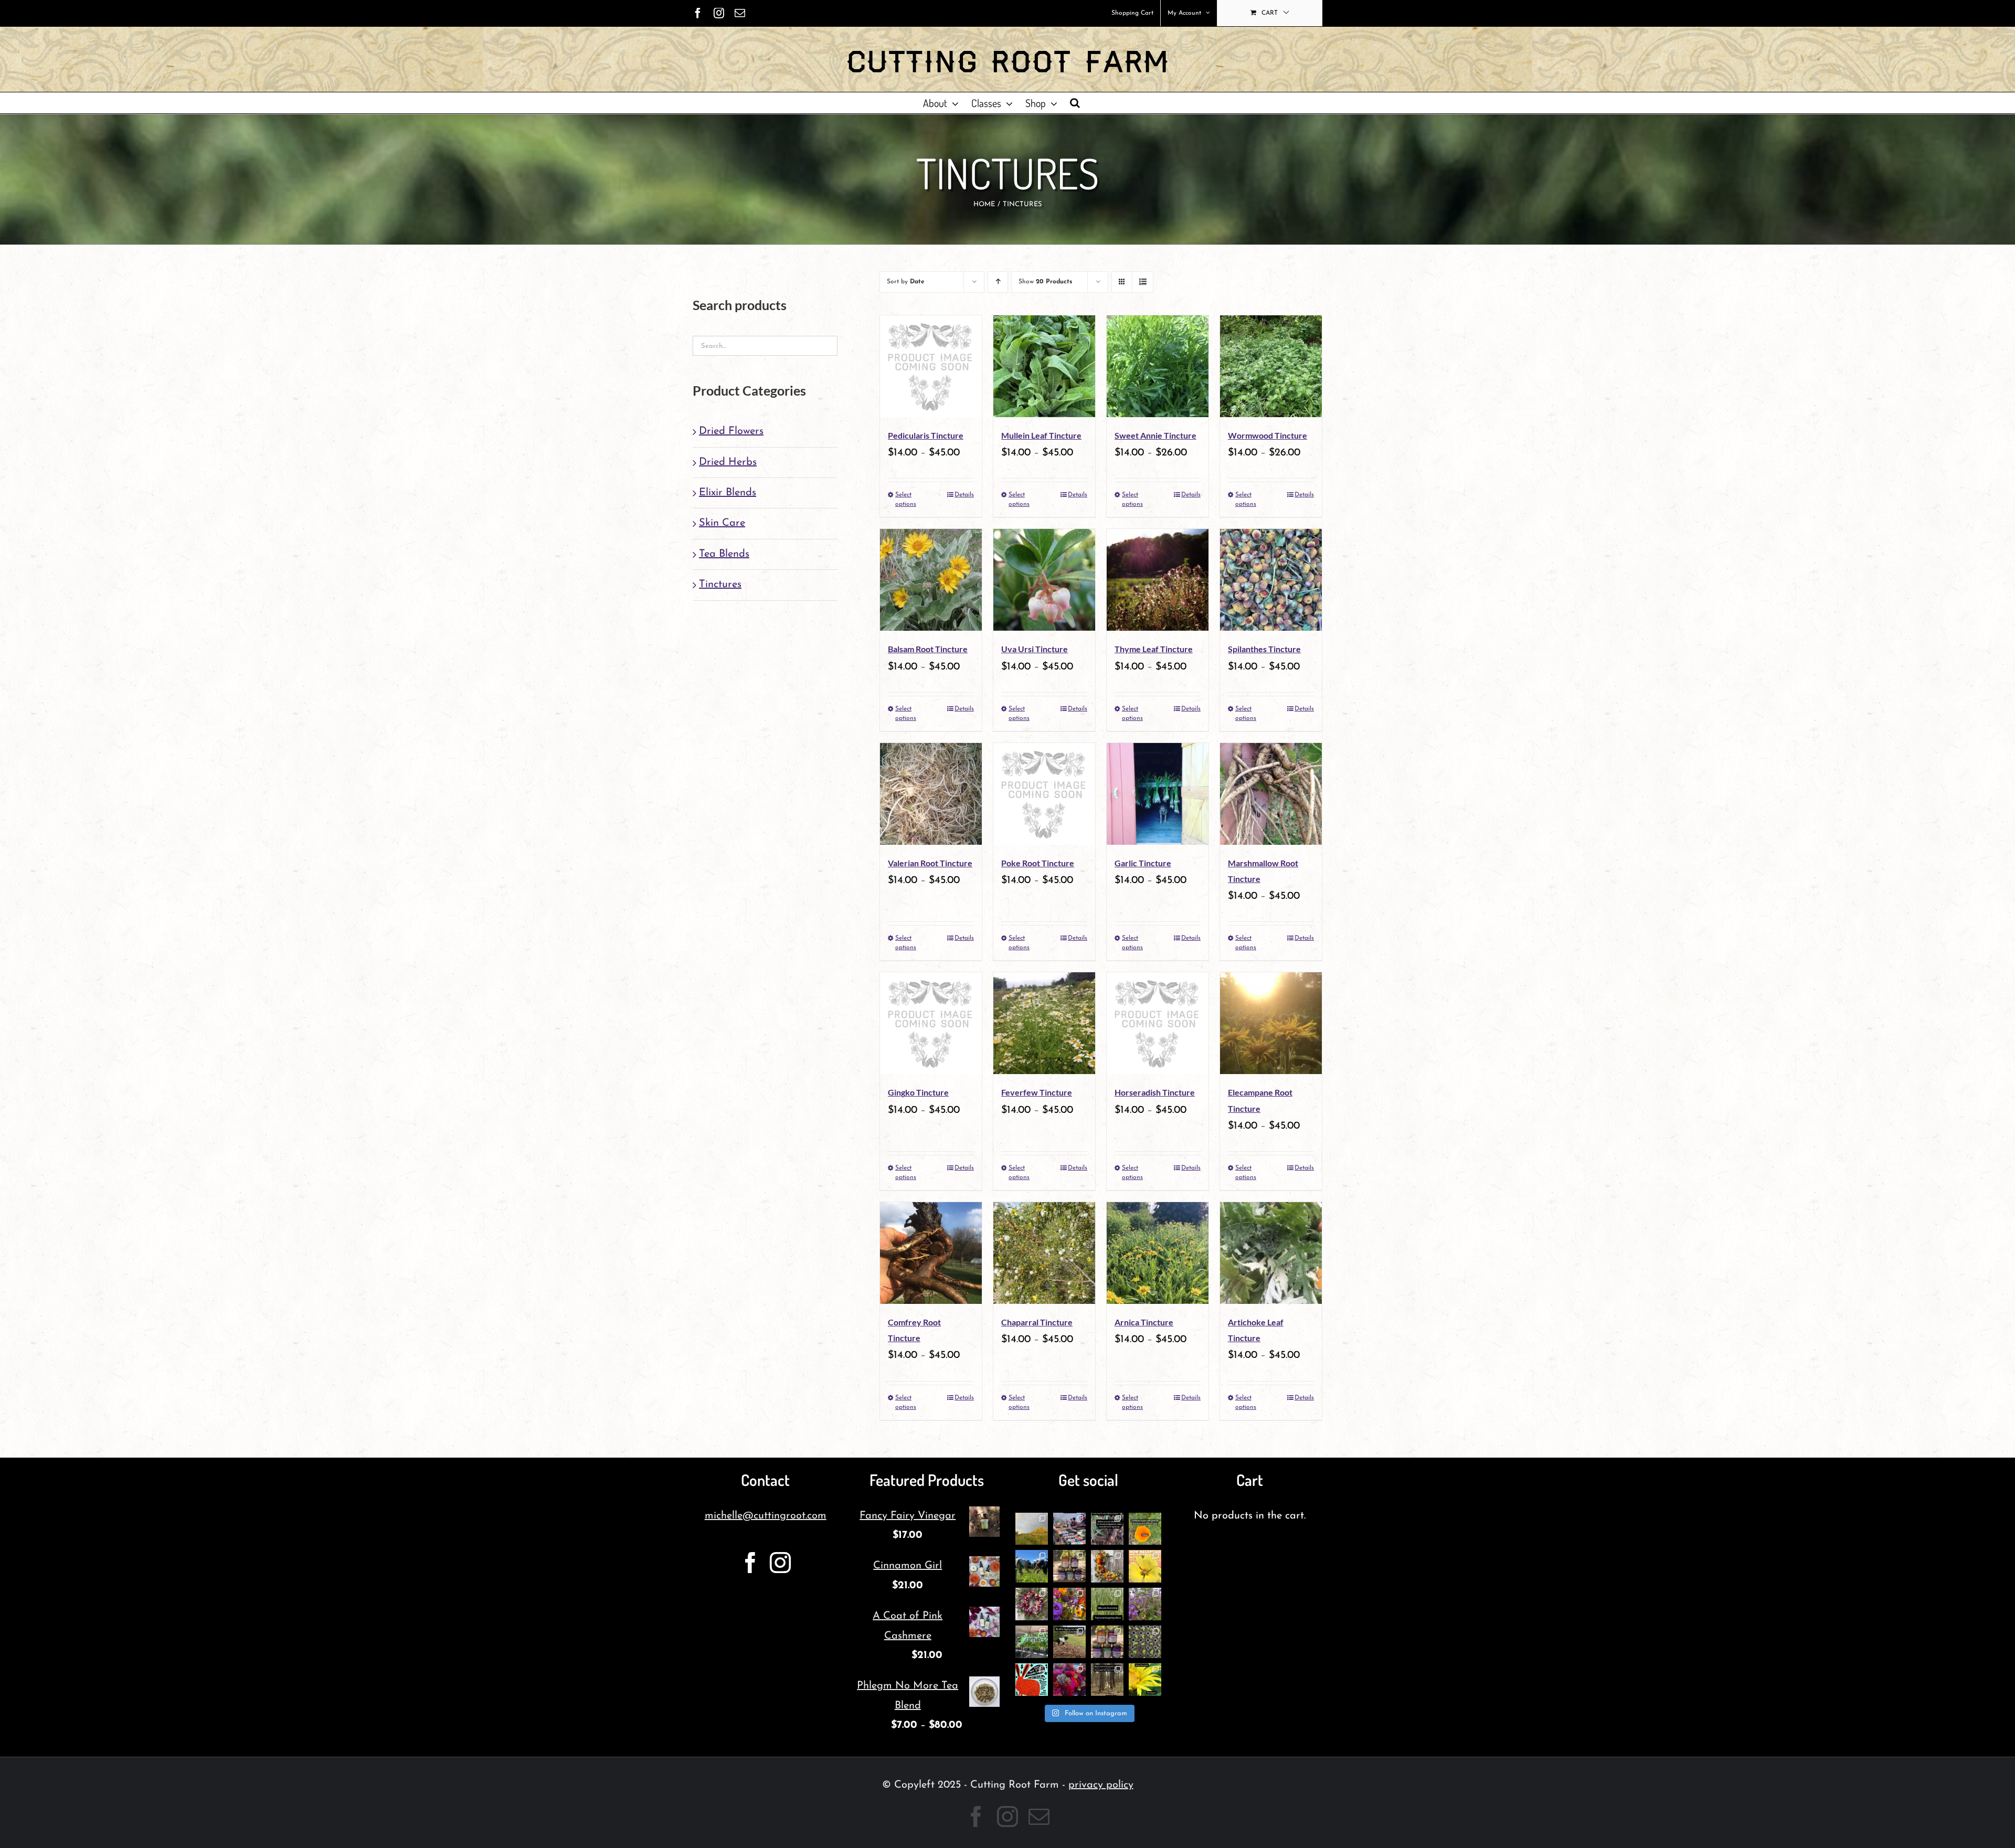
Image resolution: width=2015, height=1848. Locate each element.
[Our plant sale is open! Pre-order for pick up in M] (1145, 1642)
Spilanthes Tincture (1264, 649)
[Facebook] (750, 1563)
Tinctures (720, 585)
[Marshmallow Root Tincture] (1271, 794)
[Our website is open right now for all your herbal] (1069, 1566)
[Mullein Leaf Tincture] (1044, 366)
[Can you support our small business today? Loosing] (1032, 1680)
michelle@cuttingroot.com (766, 1516)
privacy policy (1101, 1785)
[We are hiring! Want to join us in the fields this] (1032, 1566)
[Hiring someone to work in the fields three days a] (1032, 1529)
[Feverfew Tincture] (1044, 1023)
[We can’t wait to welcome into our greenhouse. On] (1069, 1529)
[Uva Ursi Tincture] (1044, 580)
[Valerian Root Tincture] (931, 794)
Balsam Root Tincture (928, 649)
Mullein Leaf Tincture (1041, 435)
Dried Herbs (728, 462)
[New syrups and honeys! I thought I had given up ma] (1107, 1642)
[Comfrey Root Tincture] (931, 1253)
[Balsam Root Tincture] (931, 580)
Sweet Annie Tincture (1155, 435)
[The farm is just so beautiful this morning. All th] (1145, 1604)
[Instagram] (780, 1563)
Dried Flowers (731, 431)
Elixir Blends (728, 493)
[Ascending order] (998, 282)
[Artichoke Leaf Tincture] (1271, 1253)
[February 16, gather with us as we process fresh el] (1145, 1680)
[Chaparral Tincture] (1044, 1253)
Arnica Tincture (1144, 1322)
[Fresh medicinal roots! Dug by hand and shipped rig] (1107, 1529)
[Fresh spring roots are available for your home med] (1069, 1642)
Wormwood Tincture (1268, 435)
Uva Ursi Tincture (1035, 649)
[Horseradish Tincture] (1158, 1023)
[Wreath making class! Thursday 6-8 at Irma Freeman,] (1107, 1566)
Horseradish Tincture (1155, 1092)
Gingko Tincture (918, 1092)
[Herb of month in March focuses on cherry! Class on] (1107, 1680)
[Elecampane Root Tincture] (1271, 1023)
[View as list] (1143, 282)
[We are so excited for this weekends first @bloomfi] (1032, 1642)
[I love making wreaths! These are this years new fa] (1032, 1604)
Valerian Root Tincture (930, 863)
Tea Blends (724, 554)
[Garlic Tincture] (1158, 794)
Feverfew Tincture (1037, 1092)
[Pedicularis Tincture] (931, 366)
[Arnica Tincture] (1158, 1253)
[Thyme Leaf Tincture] (1158, 580)
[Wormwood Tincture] (1271, 366)
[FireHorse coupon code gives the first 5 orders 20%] (1145, 1529)
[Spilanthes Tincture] (1271, 580)
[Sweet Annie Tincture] (1158, 366)
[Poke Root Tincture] (1044, 794)
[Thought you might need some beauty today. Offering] (1069, 1680)
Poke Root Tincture (1038, 863)
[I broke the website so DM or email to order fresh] (1107, 1604)
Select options (906, 500)
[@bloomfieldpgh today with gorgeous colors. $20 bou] (1069, 1604)
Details (964, 495)
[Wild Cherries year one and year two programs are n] (1145, 1566)
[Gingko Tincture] (931, 1023)
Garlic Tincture (1143, 863)
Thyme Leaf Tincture (1154, 649)
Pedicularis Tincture (926, 435)
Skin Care (722, 523)
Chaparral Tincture (1037, 1322)
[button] (1075, 103)
